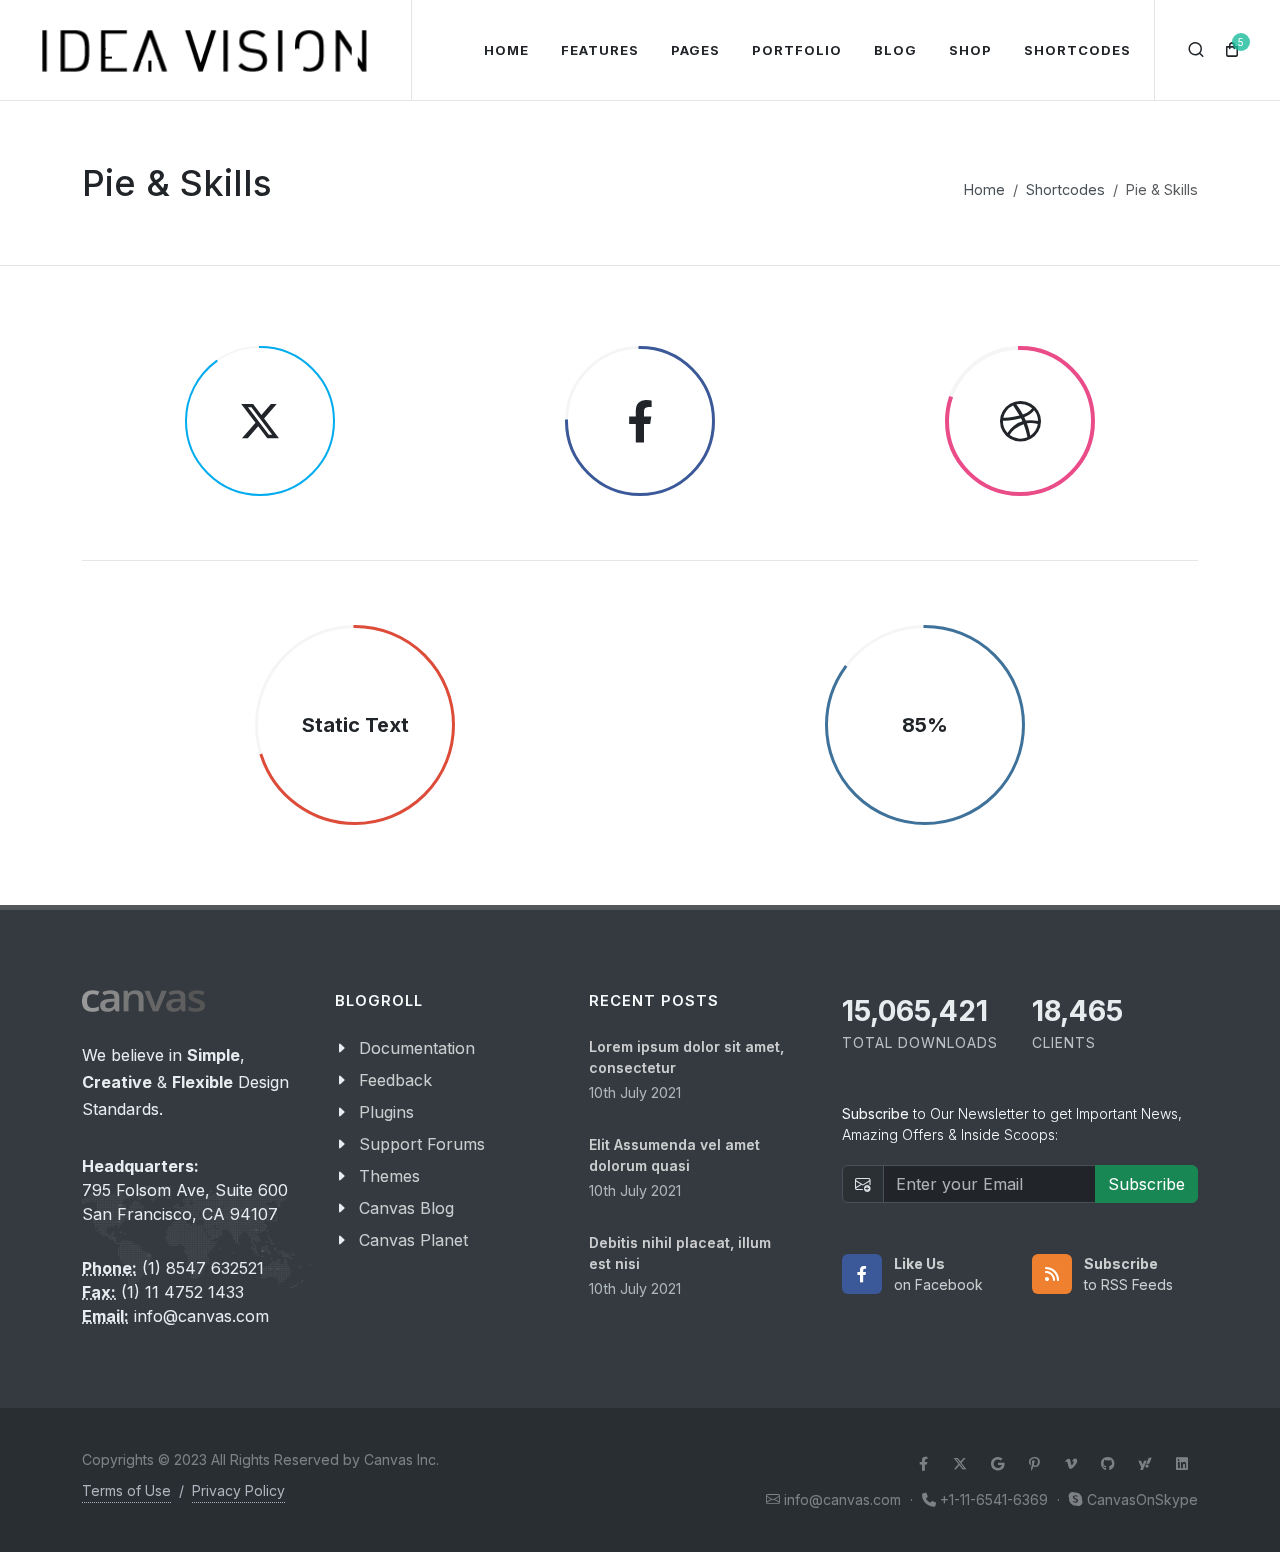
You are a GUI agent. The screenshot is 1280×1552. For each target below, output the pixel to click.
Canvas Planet (413, 1240)
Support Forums (422, 1144)
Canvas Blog (406, 1208)
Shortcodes (1065, 189)
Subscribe (1146, 1184)
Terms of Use (126, 1490)
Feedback (395, 1080)
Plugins (386, 1112)
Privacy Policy (238, 1490)
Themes (389, 1176)
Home (984, 189)
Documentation (417, 1048)
